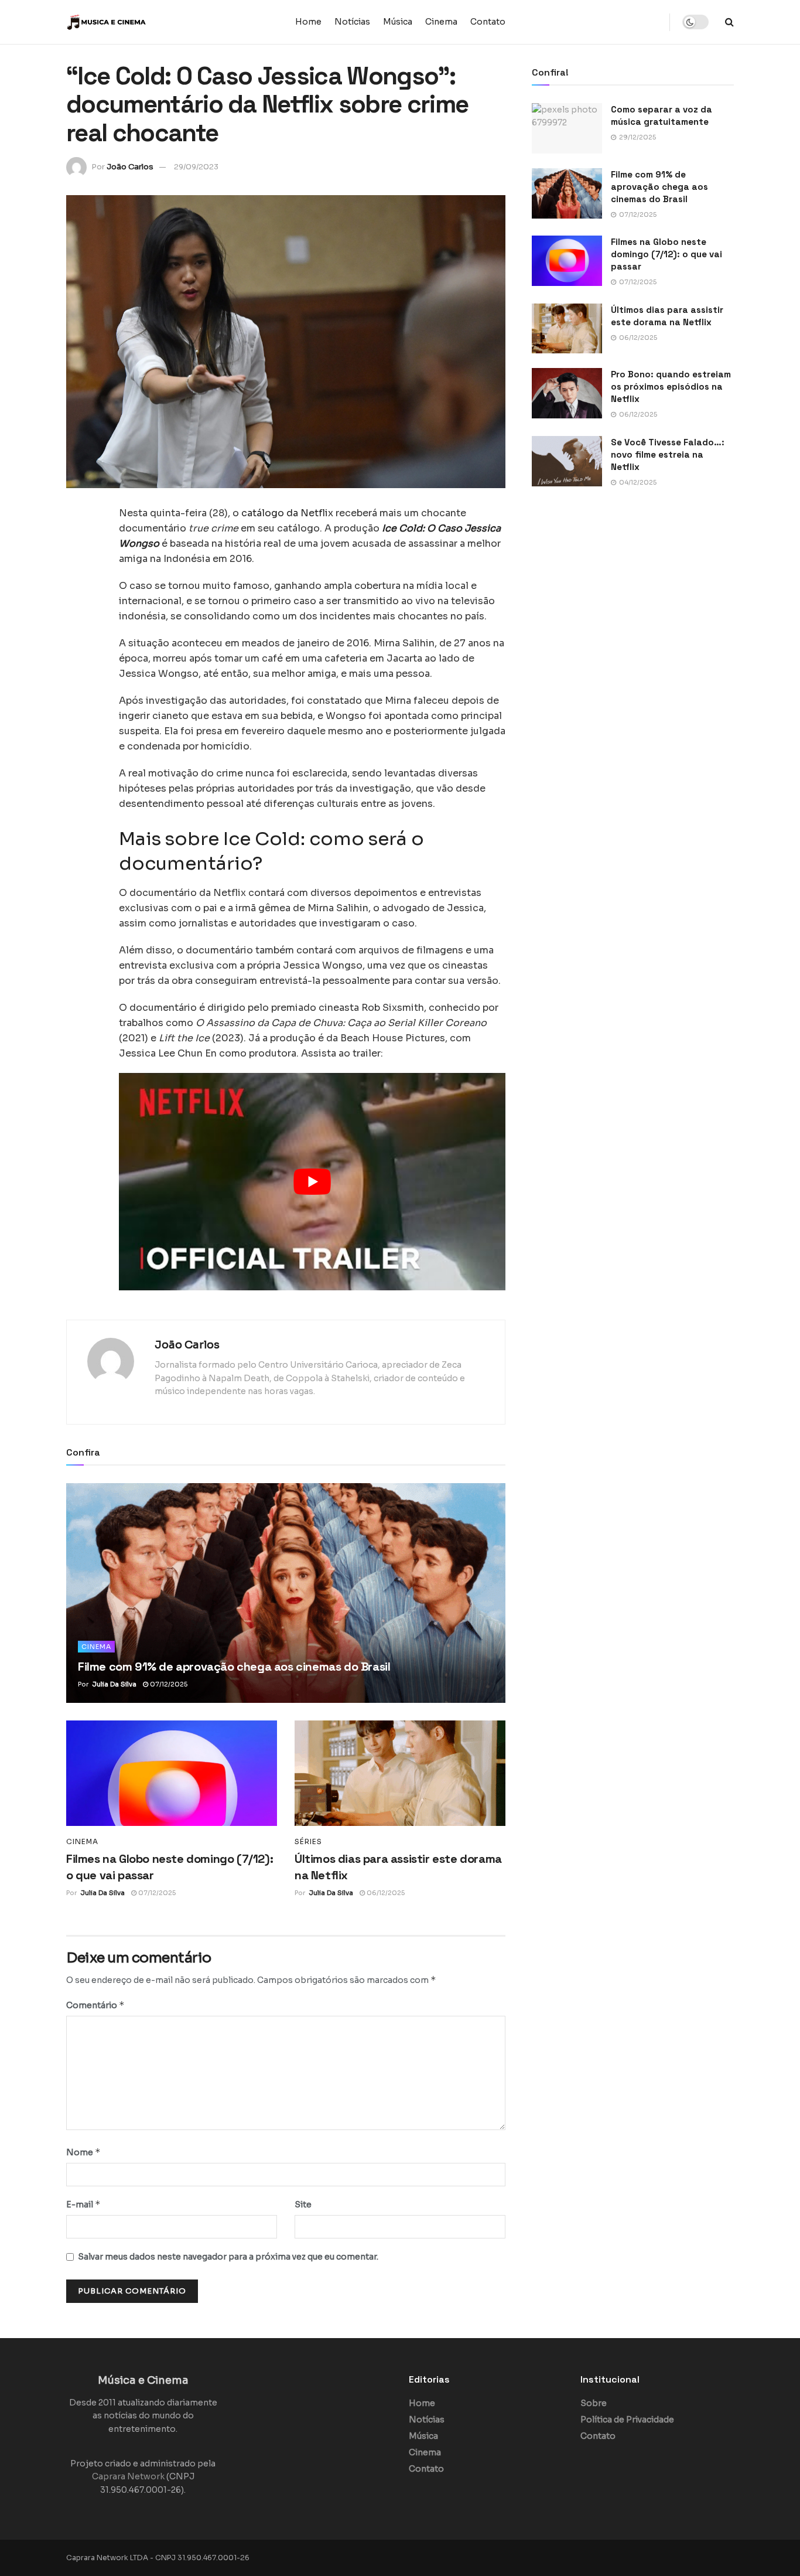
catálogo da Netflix (287, 513)
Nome (83, 2152)
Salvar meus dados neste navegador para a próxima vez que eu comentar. (228, 2257)
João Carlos (130, 167)
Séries (308, 1842)
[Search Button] (729, 22)
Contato (488, 22)
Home (308, 22)
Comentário (95, 2005)
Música (398, 22)
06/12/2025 (385, 1893)
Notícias (352, 22)
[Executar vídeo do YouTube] (312, 1182)
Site (303, 2204)
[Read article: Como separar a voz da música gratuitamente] (567, 128)
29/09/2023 (196, 167)
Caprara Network (128, 2476)
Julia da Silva (114, 1684)
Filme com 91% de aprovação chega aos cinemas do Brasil (234, 1667)
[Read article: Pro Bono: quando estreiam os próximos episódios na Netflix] (567, 393)
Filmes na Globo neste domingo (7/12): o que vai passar (666, 254)
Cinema (441, 22)
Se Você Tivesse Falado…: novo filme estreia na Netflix (668, 454)
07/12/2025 (168, 1684)
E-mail (83, 2204)
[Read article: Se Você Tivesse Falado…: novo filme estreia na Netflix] (567, 461)
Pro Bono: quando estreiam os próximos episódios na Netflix (671, 386)
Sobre (594, 2403)
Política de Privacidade (627, 2420)
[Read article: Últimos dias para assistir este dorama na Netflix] (400, 1773)
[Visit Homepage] (139, 22)
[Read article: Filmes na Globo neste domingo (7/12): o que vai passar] (172, 1773)
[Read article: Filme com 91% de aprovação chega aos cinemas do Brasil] (286, 1593)
